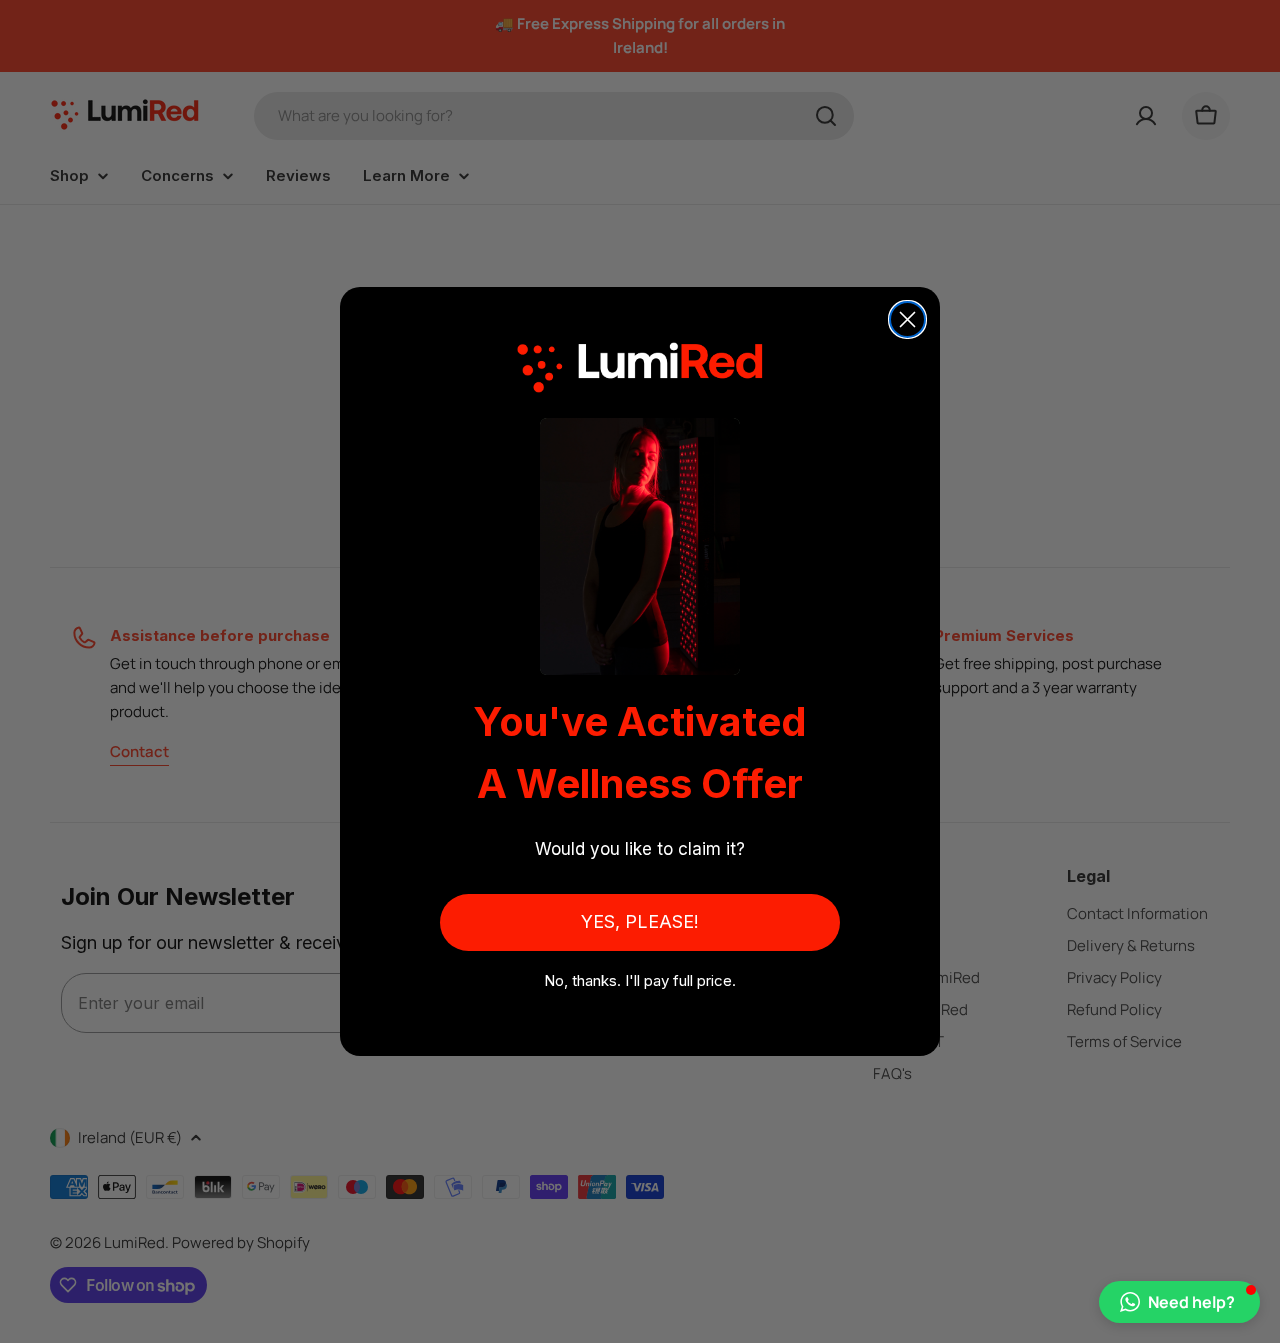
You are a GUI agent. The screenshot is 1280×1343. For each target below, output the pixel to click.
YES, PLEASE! (640, 921)
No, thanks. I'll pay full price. (640, 980)
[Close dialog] (907, 319)
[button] (1179, 1302)
